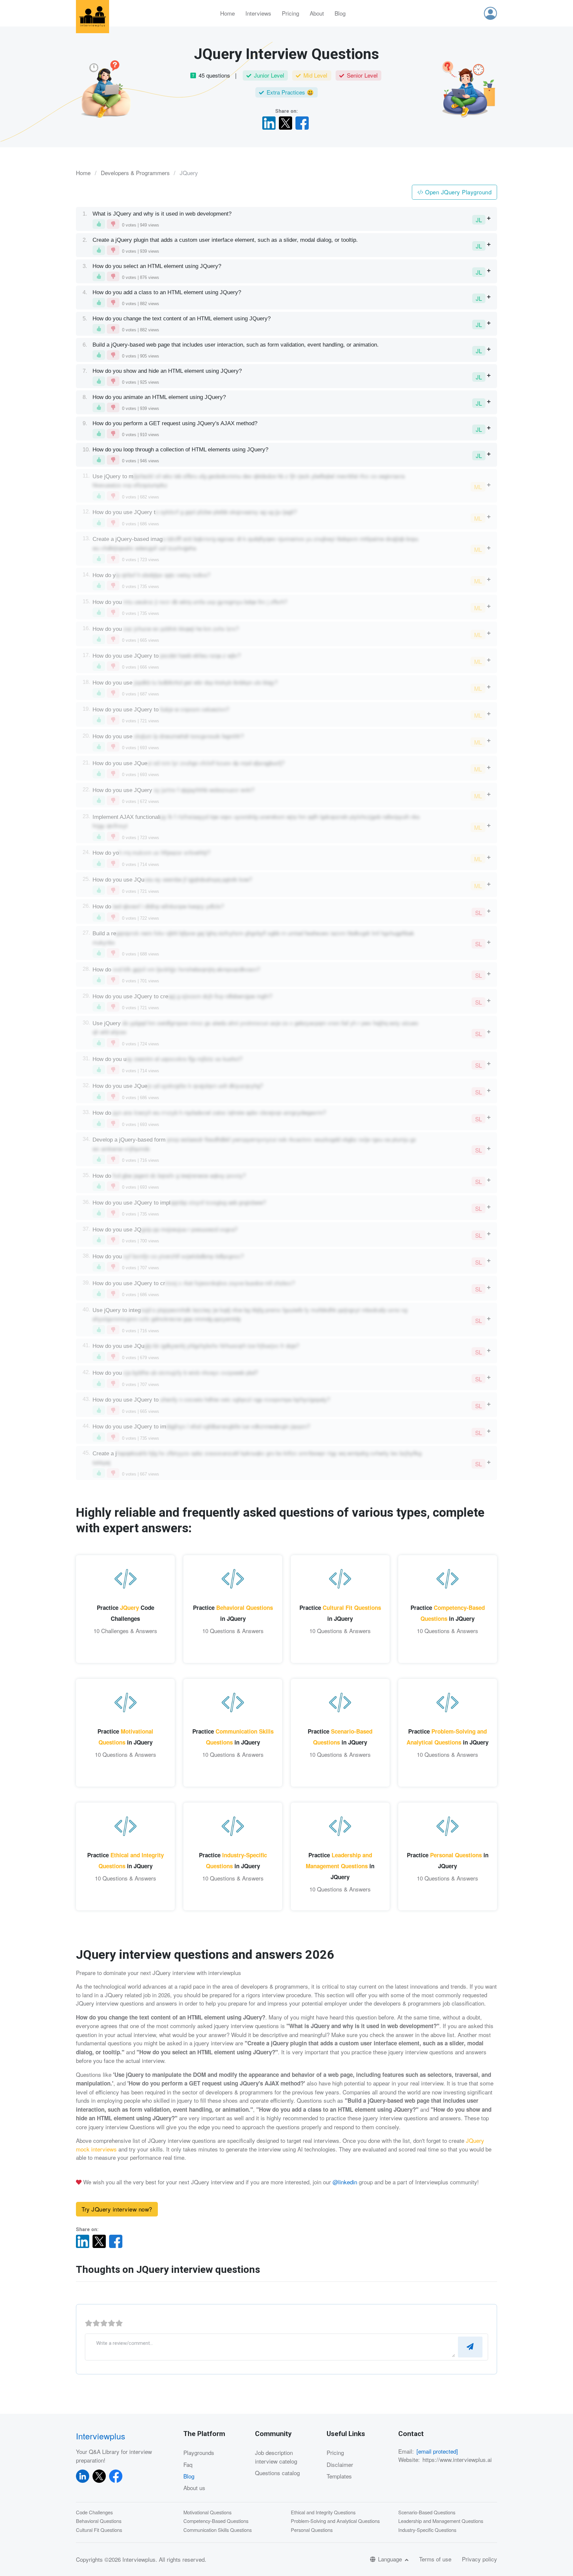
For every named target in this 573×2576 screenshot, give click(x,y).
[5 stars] (119, 2323)
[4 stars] (112, 2323)
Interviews (258, 13)
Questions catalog (277, 2473)
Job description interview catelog (276, 2457)
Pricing (290, 13)
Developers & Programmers (135, 173)
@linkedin (345, 2182)
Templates (339, 2476)
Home (227, 13)
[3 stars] (104, 2323)
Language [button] (391, 2559)
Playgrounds (199, 2452)
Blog (340, 13)
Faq (188, 2464)
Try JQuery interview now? (117, 2209)
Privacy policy (479, 2559)
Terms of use (435, 2559)
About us (194, 2488)
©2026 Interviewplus (130, 2559)
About (317, 13)
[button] (490, 13)
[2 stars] (96, 2323)
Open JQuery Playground (458, 192)
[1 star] (89, 2323)
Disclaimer (340, 2464)
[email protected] (437, 2451)
